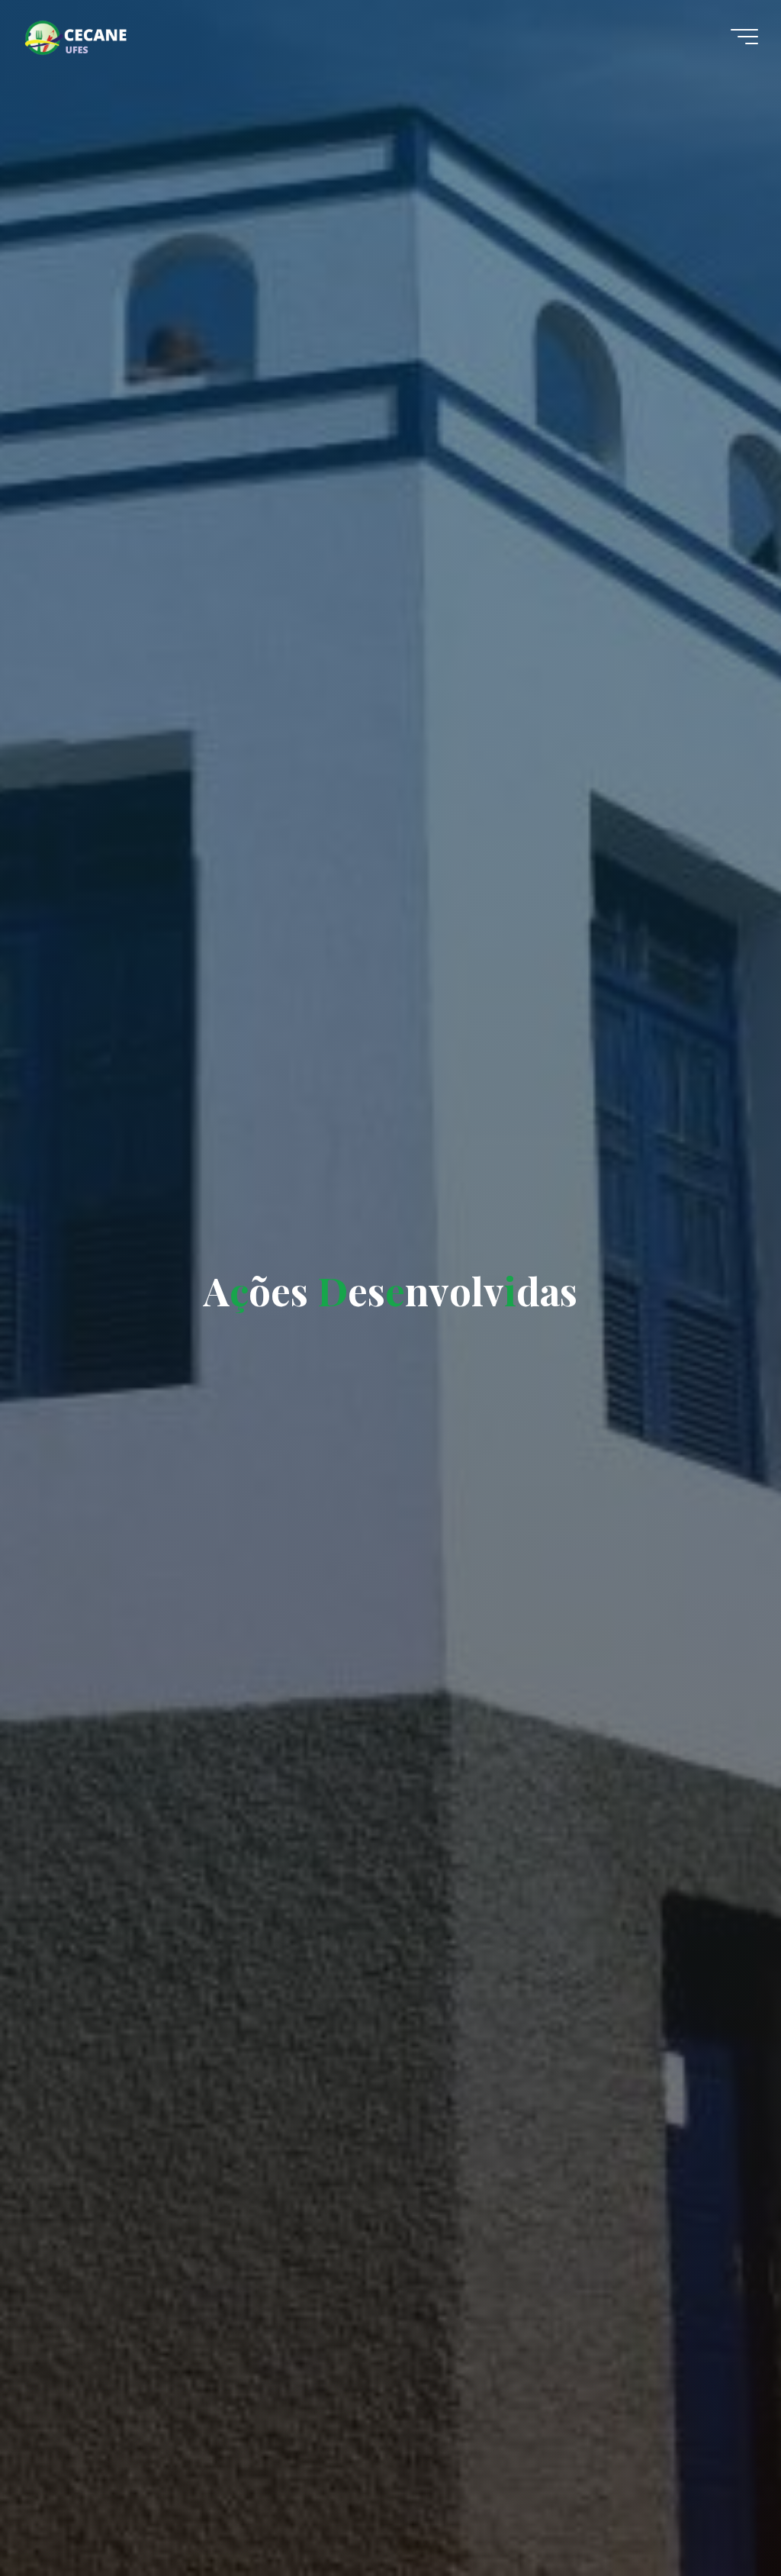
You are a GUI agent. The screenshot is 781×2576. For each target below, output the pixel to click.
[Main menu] (744, 37)
